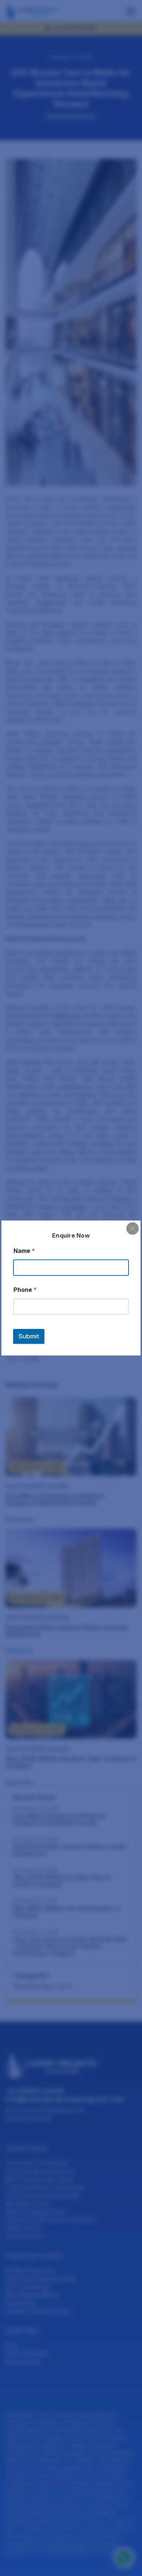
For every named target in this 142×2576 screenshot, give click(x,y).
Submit (29, 1336)
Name (24, 1251)
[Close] (133, 1229)
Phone (25, 1290)
